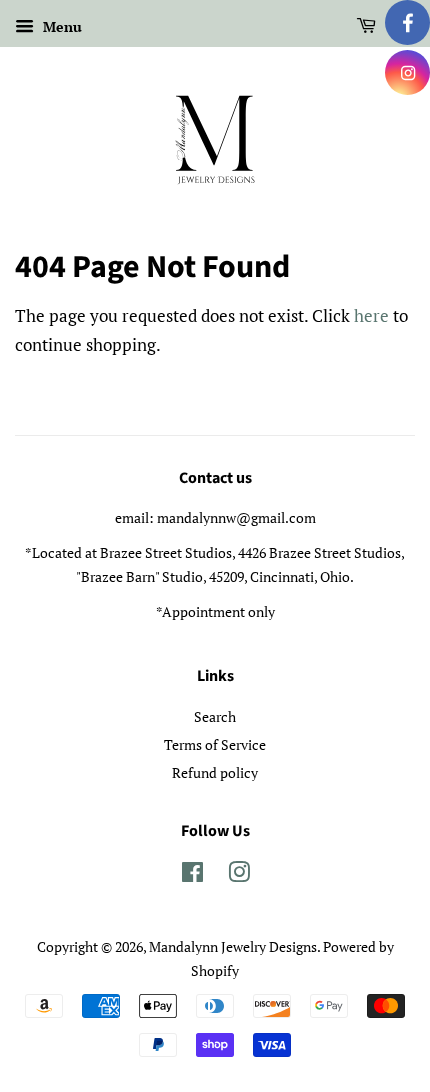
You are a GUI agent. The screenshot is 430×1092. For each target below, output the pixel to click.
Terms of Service (215, 744)
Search (215, 716)
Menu (60, 26)
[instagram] (407, 72)
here (371, 315)
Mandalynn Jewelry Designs (233, 946)
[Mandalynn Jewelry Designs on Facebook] (192, 875)
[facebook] (407, 22)
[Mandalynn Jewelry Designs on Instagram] (239, 875)
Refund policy (215, 772)
